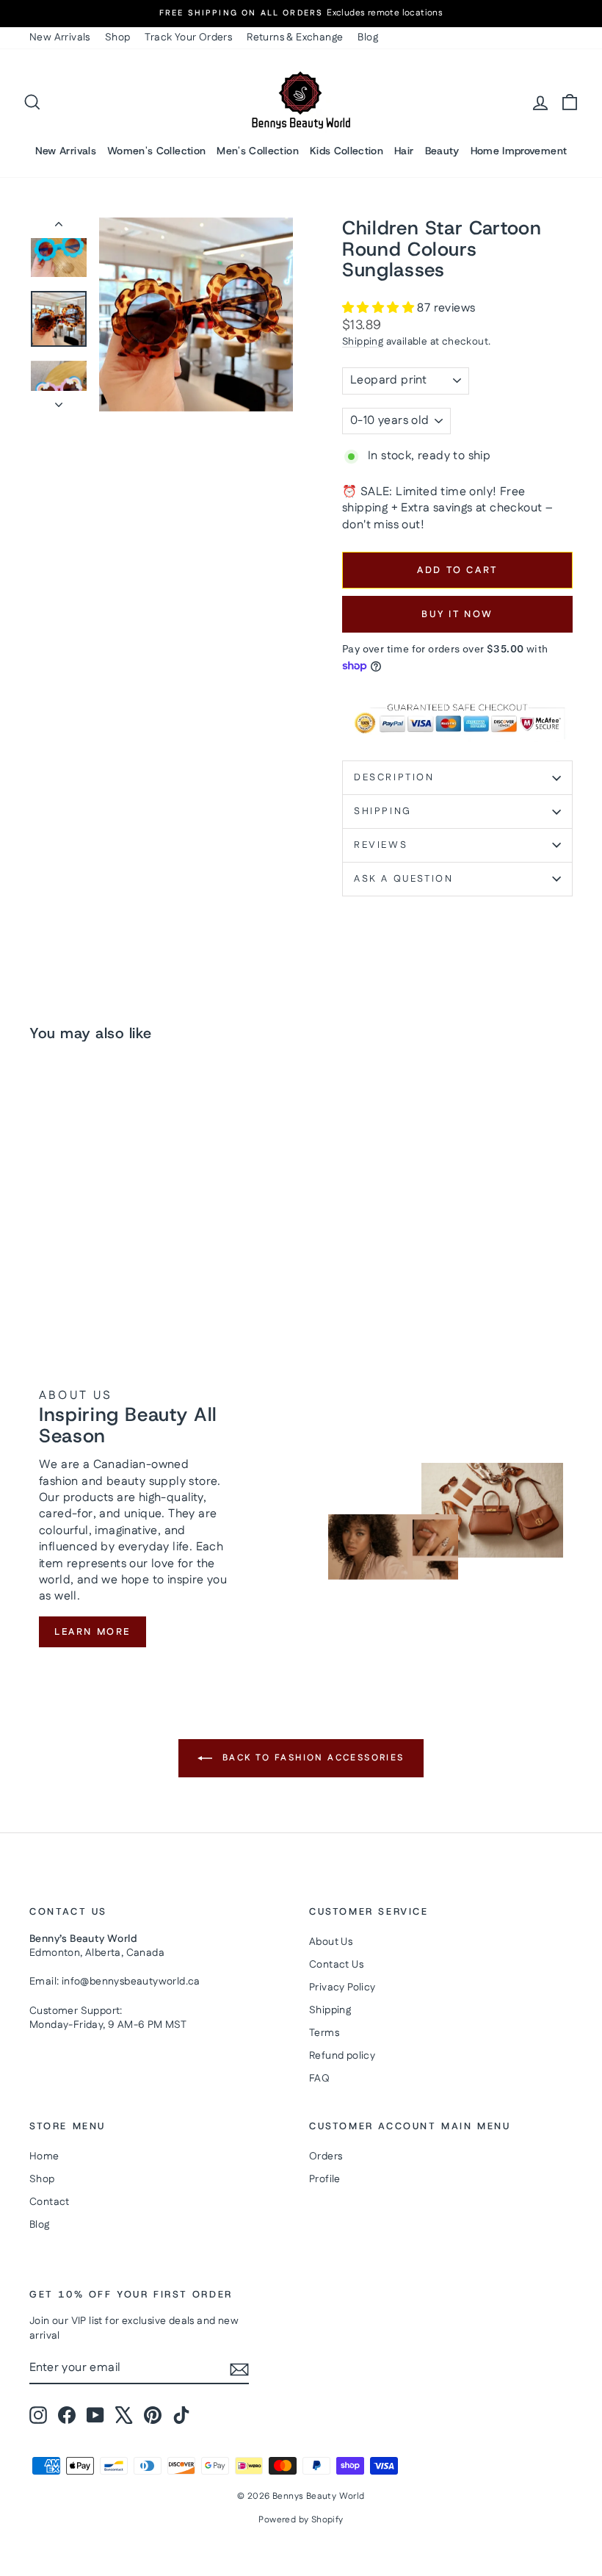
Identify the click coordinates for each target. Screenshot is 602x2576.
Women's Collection (156, 151)
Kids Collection (347, 151)
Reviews (381, 845)
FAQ (319, 2079)
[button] (380, 308)
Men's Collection (258, 151)
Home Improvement (519, 151)
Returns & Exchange (295, 37)
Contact (50, 2202)
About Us (331, 1942)
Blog (368, 37)
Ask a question (403, 879)
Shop (118, 37)
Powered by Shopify (301, 2520)
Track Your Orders (188, 37)
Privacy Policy (342, 1987)
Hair (404, 151)
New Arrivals (60, 37)
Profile (325, 2179)
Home (44, 2156)
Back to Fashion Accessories (311, 1758)
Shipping (363, 342)
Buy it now (457, 614)
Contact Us (336, 1965)
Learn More (93, 1632)
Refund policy (342, 2056)
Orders (326, 2156)
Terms (324, 2033)
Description (394, 777)
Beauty (442, 151)
